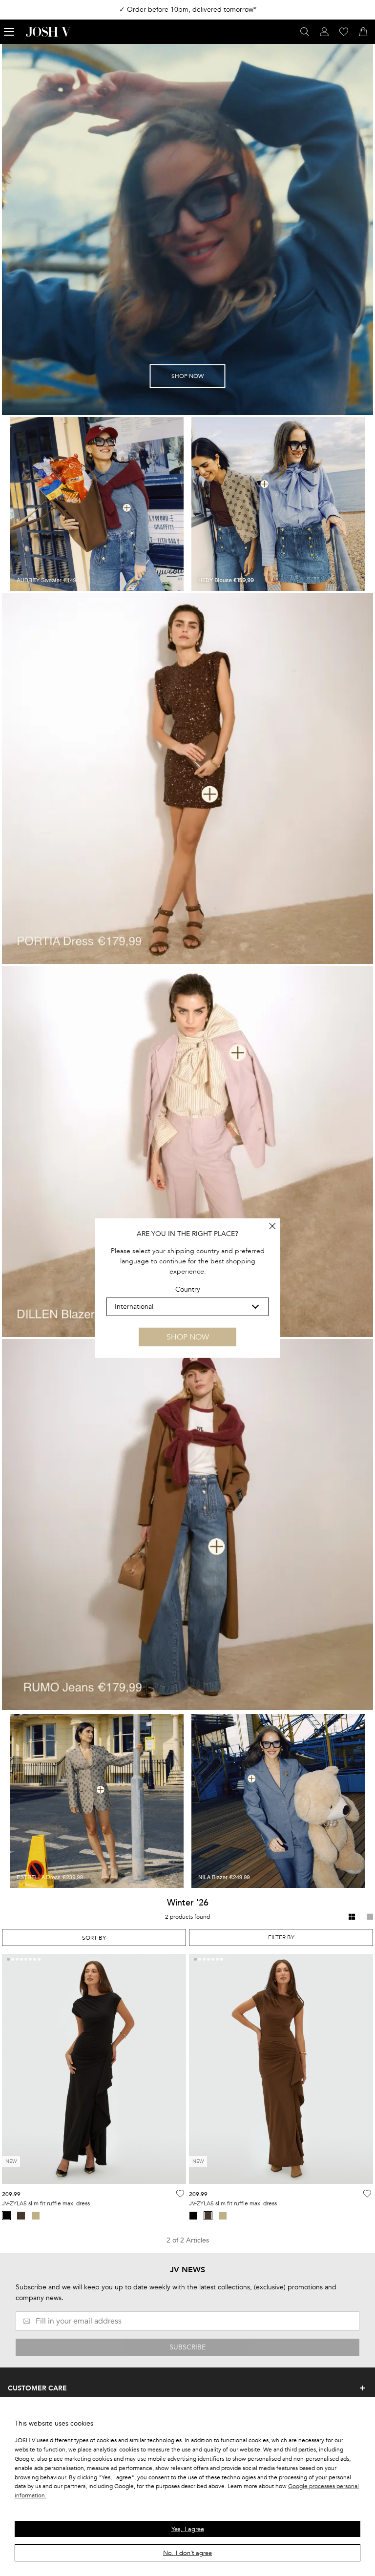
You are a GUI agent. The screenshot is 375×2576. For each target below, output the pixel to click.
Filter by (281, 1937)
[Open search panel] (305, 32)
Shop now (188, 1337)
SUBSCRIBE (187, 2347)
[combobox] (94, 1937)
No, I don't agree (187, 2553)
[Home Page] (48, 32)
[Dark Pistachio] (36, 2216)
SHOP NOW (187, 376)
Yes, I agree (188, 2529)
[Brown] (21, 2216)
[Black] (193, 2216)
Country (188, 1289)
